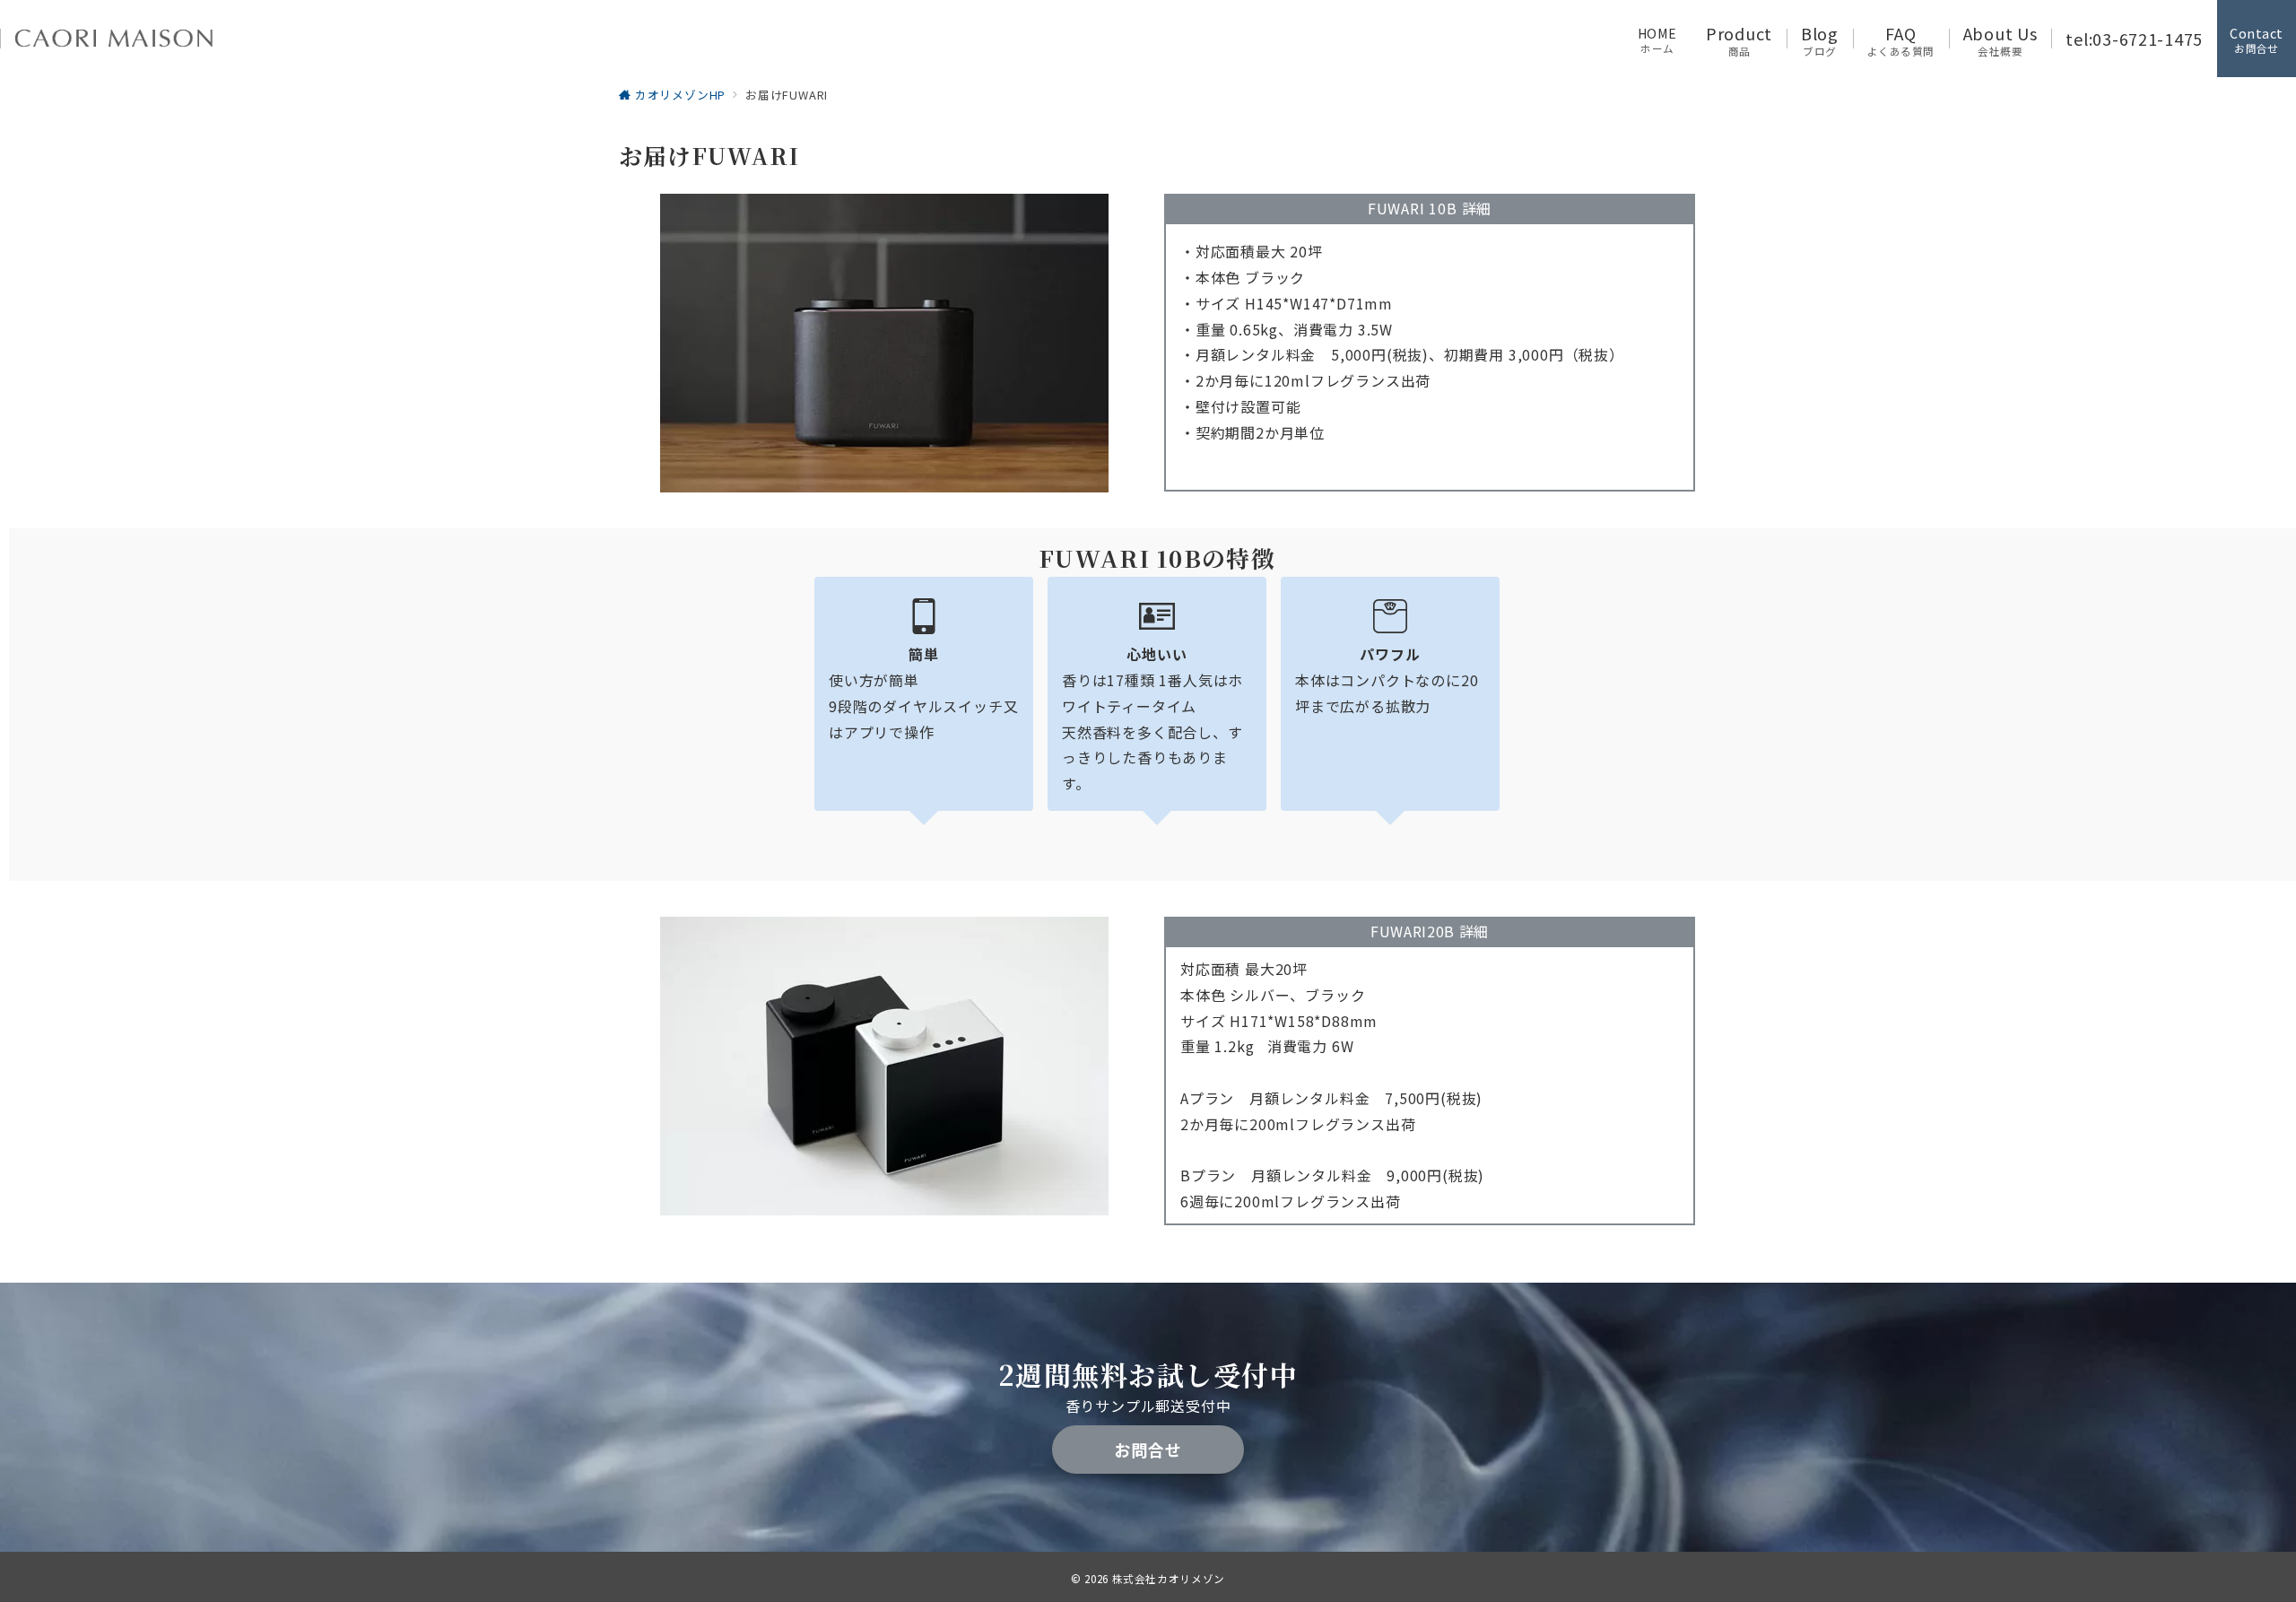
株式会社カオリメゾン (1169, 1579)
